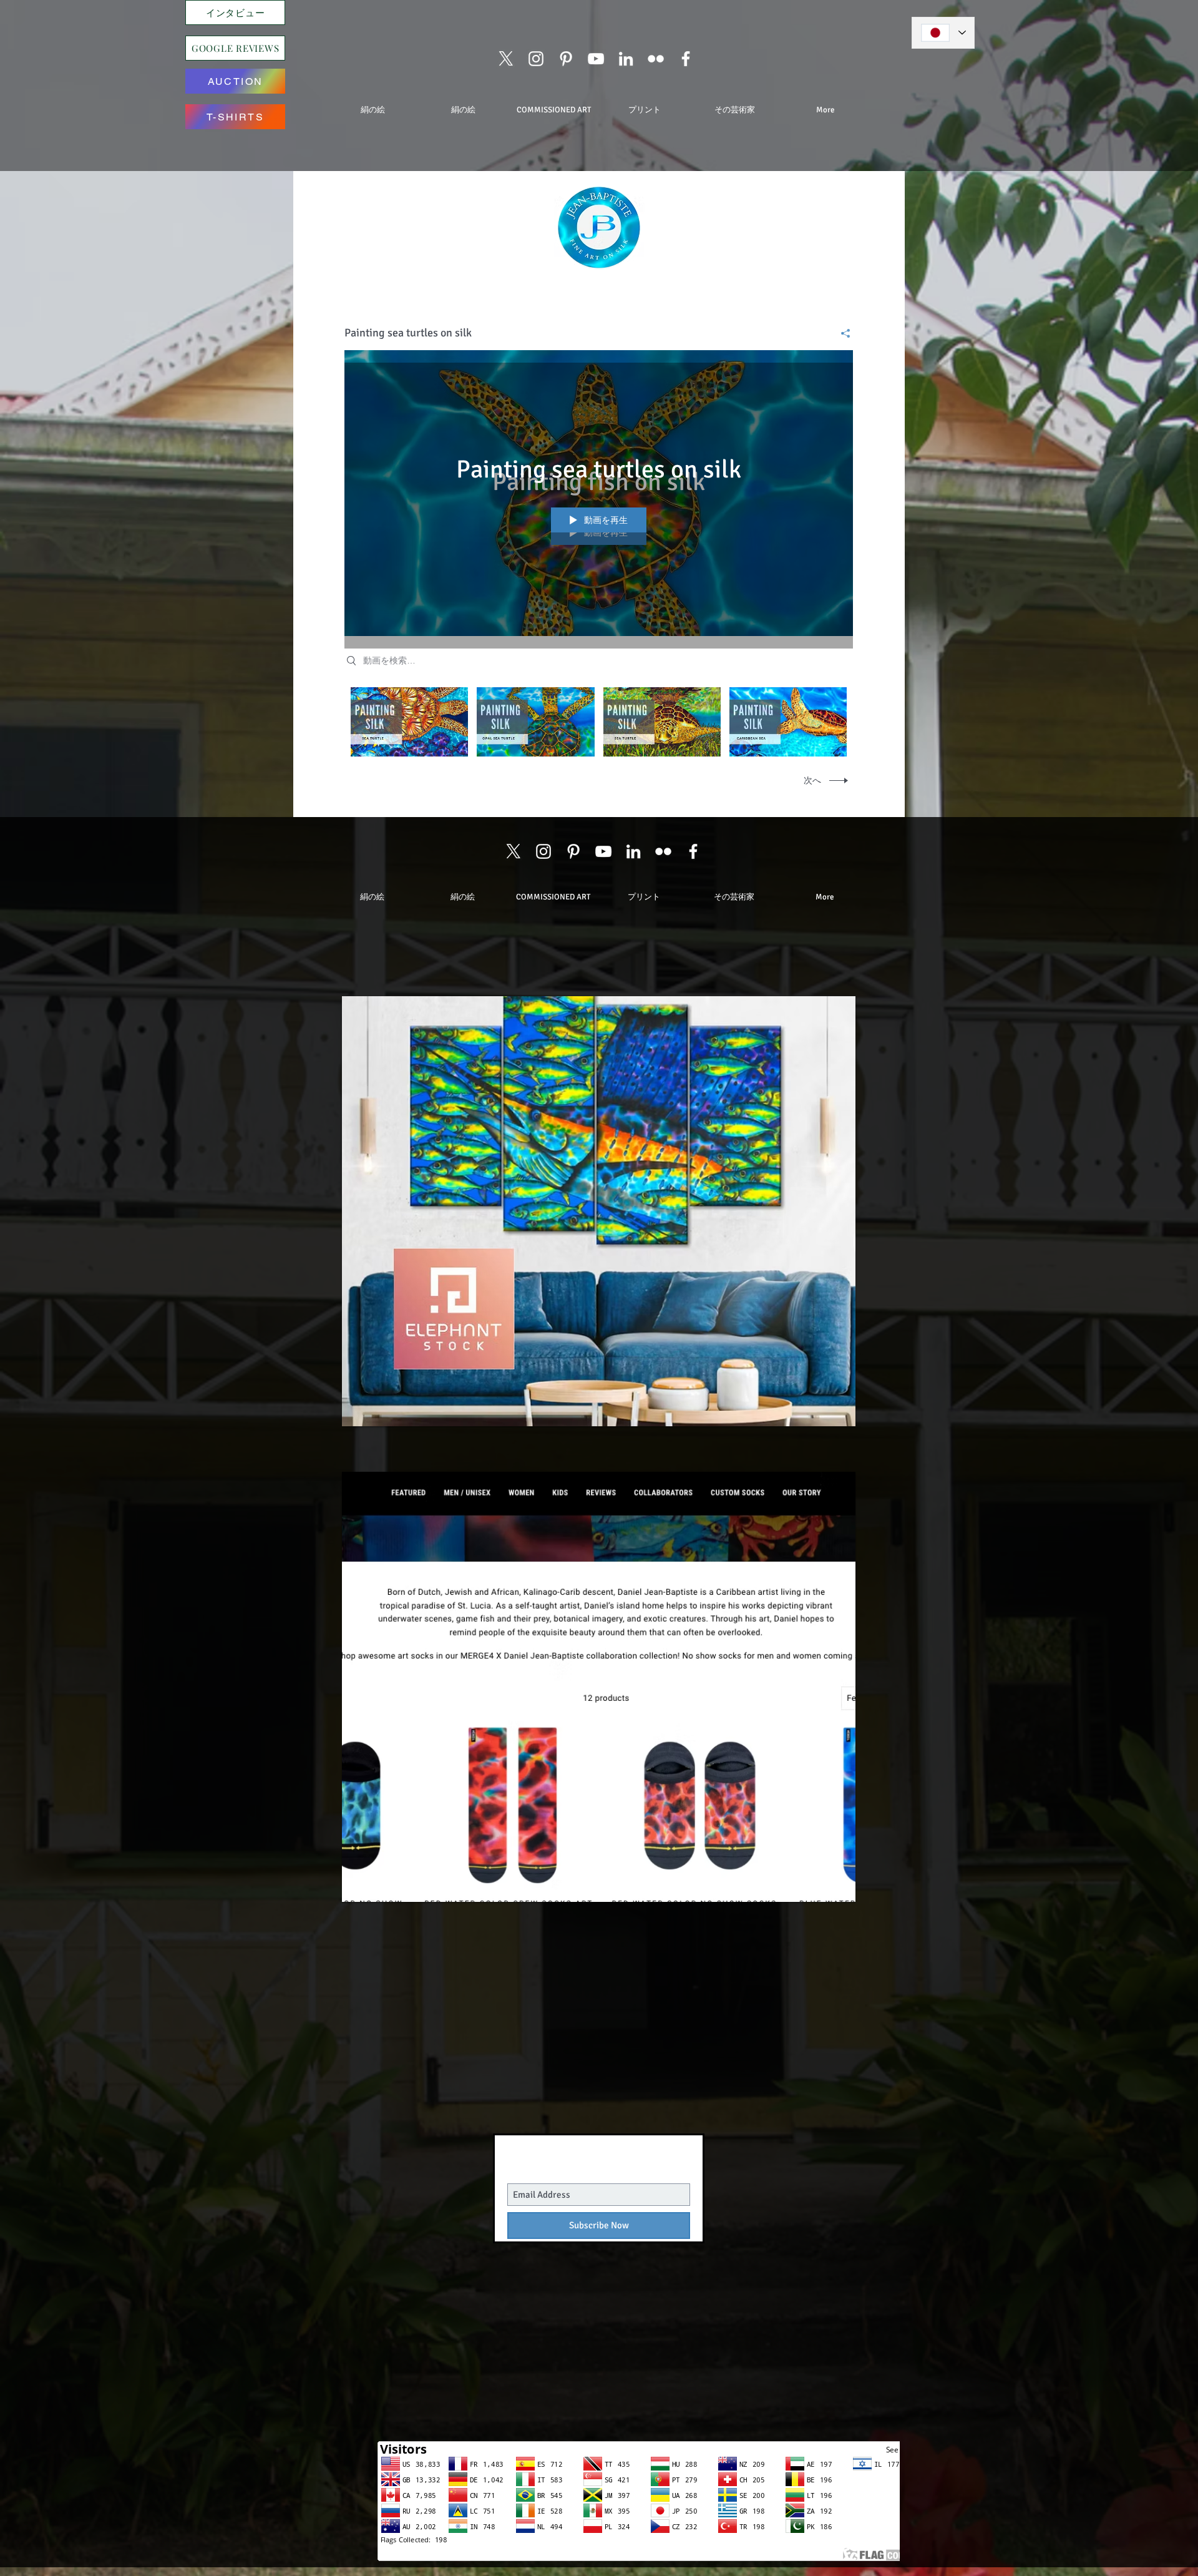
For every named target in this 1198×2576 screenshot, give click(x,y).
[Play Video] (410, 722)
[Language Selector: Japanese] (943, 33)
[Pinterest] (566, 59)
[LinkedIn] (626, 59)
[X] (506, 59)
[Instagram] (536, 59)
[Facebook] (686, 59)
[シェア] (841, 333)
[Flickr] (656, 59)
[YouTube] (596, 59)
